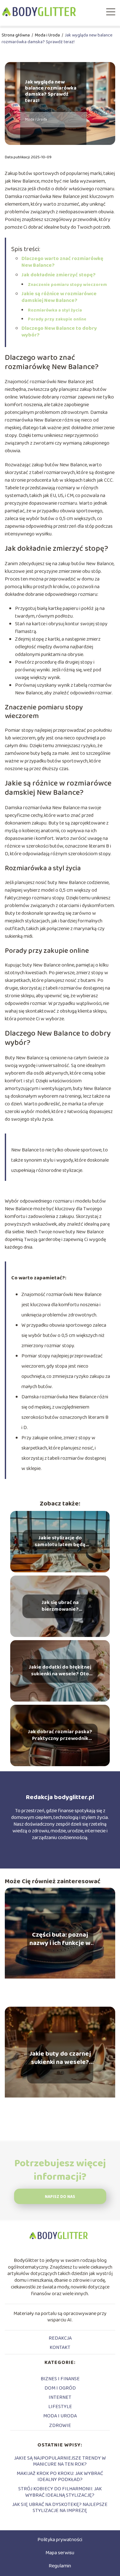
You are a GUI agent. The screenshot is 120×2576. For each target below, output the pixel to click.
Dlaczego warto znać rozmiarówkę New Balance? (62, 262)
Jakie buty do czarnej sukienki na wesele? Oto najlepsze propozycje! (60, 2058)
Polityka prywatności (60, 2540)
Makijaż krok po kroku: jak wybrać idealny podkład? (60, 2477)
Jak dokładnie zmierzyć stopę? (59, 275)
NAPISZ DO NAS (60, 2197)
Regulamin (60, 2566)
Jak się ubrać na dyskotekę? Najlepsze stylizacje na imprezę (60, 2508)
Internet (60, 2397)
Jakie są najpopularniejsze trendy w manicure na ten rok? (60, 2461)
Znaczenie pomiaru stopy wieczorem (67, 285)
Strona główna (16, 35)
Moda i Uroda (48, 35)
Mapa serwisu (60, 2553)
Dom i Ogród (60, 2388)
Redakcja (60, 2338)
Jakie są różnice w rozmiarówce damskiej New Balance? (59, 297)
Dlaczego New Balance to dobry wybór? (59, 332)
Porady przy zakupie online (57, 319)
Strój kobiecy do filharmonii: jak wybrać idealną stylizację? (60, 2492)
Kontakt (60, 2347)
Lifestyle (60, 2407)
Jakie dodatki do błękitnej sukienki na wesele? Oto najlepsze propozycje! (60, 1671)
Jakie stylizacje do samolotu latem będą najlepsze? (60, 1542)
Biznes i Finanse (60, 2379)
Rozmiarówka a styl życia (55, 310)
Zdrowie (60, 2426)
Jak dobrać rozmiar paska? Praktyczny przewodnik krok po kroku (60, 1735)
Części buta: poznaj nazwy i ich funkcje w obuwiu (60, 1939)
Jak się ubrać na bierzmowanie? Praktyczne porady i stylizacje (60, 1606)
